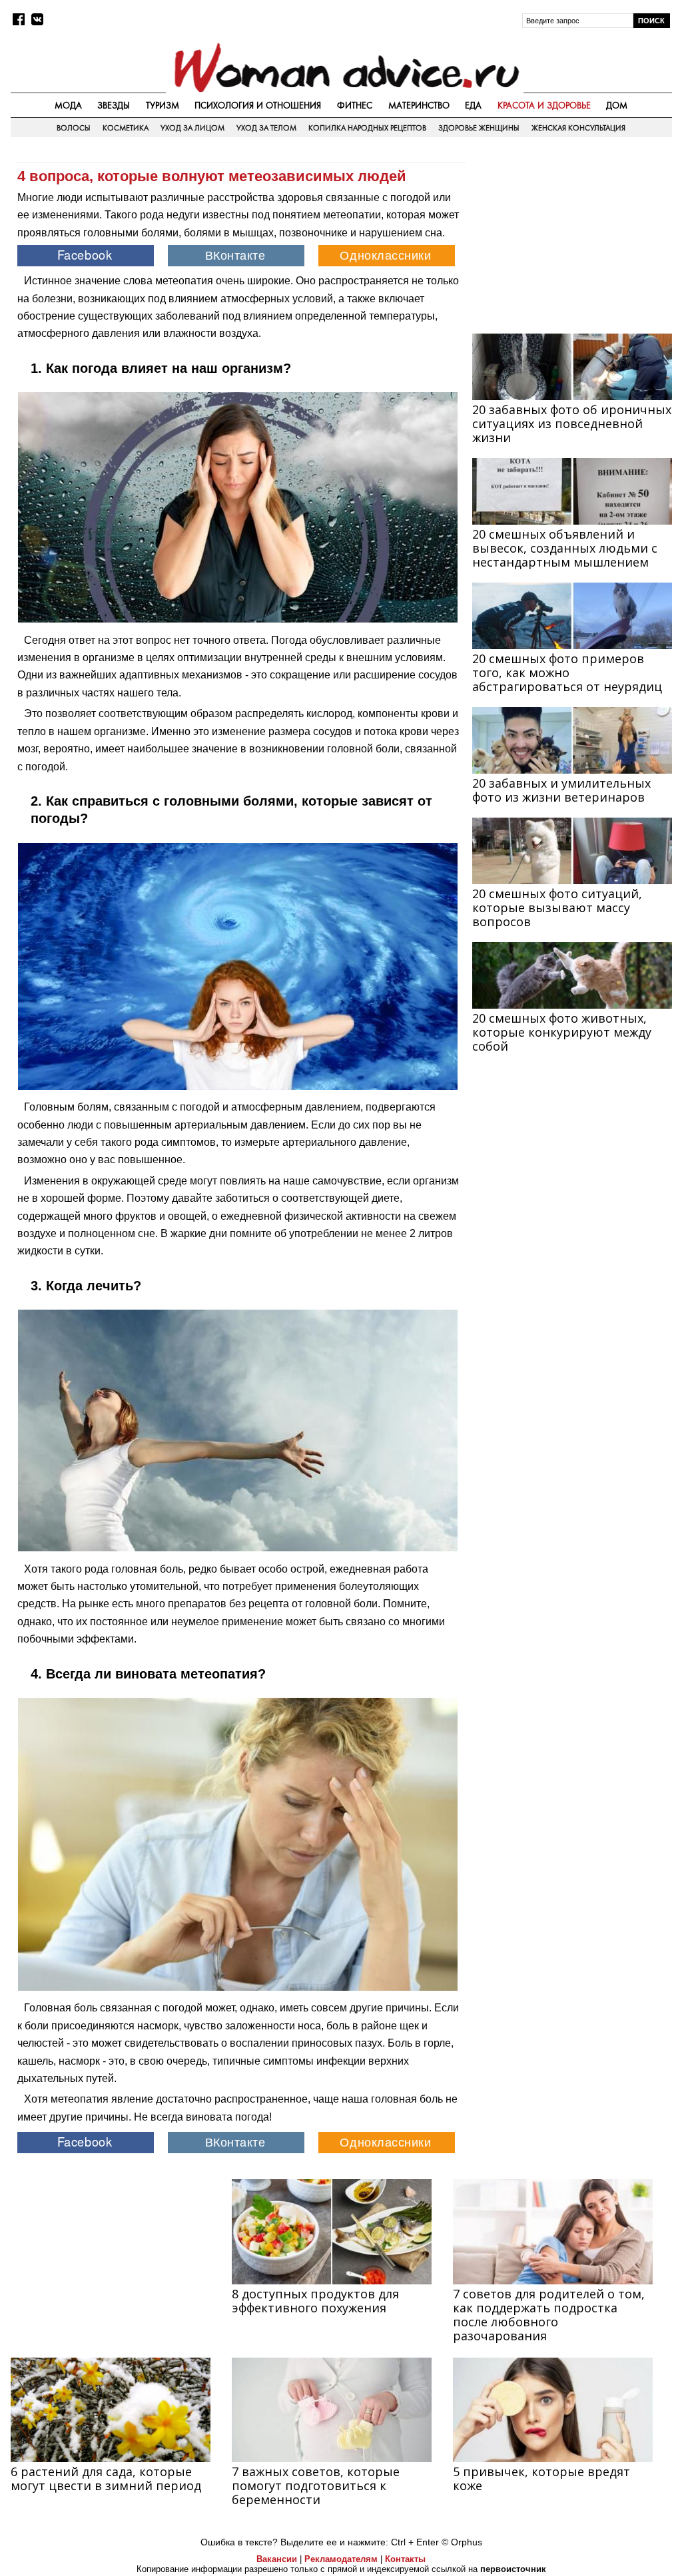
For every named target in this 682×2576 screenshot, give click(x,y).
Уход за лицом (192, 128)
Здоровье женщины (479, 128)
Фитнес (355, 105)
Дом (617, 105)
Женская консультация (578, 128)
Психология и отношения (258, 105)
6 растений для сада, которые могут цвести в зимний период (106, 2478)
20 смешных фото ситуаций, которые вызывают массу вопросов (557, 907)
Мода (68, 105)
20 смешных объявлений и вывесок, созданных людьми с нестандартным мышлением (565, 548)
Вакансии (277, 2559)
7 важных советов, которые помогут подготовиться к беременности (316, 2485)
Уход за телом (266, 128)
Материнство (419, 105)
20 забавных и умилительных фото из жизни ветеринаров (561, 790)
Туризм (163, 105)
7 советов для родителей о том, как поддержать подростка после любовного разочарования (549, 2315)
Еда (473, 105)
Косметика (126, 128)
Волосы (74, 128)
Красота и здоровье (544, 105)
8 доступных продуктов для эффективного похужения (315, 2301)
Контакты (405, 2559)
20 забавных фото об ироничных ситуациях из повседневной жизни (572, 423)
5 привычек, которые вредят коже (541, 2478)
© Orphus (462, 2542)
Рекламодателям (341, 2559)
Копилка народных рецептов (367, 128)
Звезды (114, 105)
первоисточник (513, 2569)
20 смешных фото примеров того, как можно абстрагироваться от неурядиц (567, 672)
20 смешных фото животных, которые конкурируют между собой (562, 1032)
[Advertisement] (572, 237)
